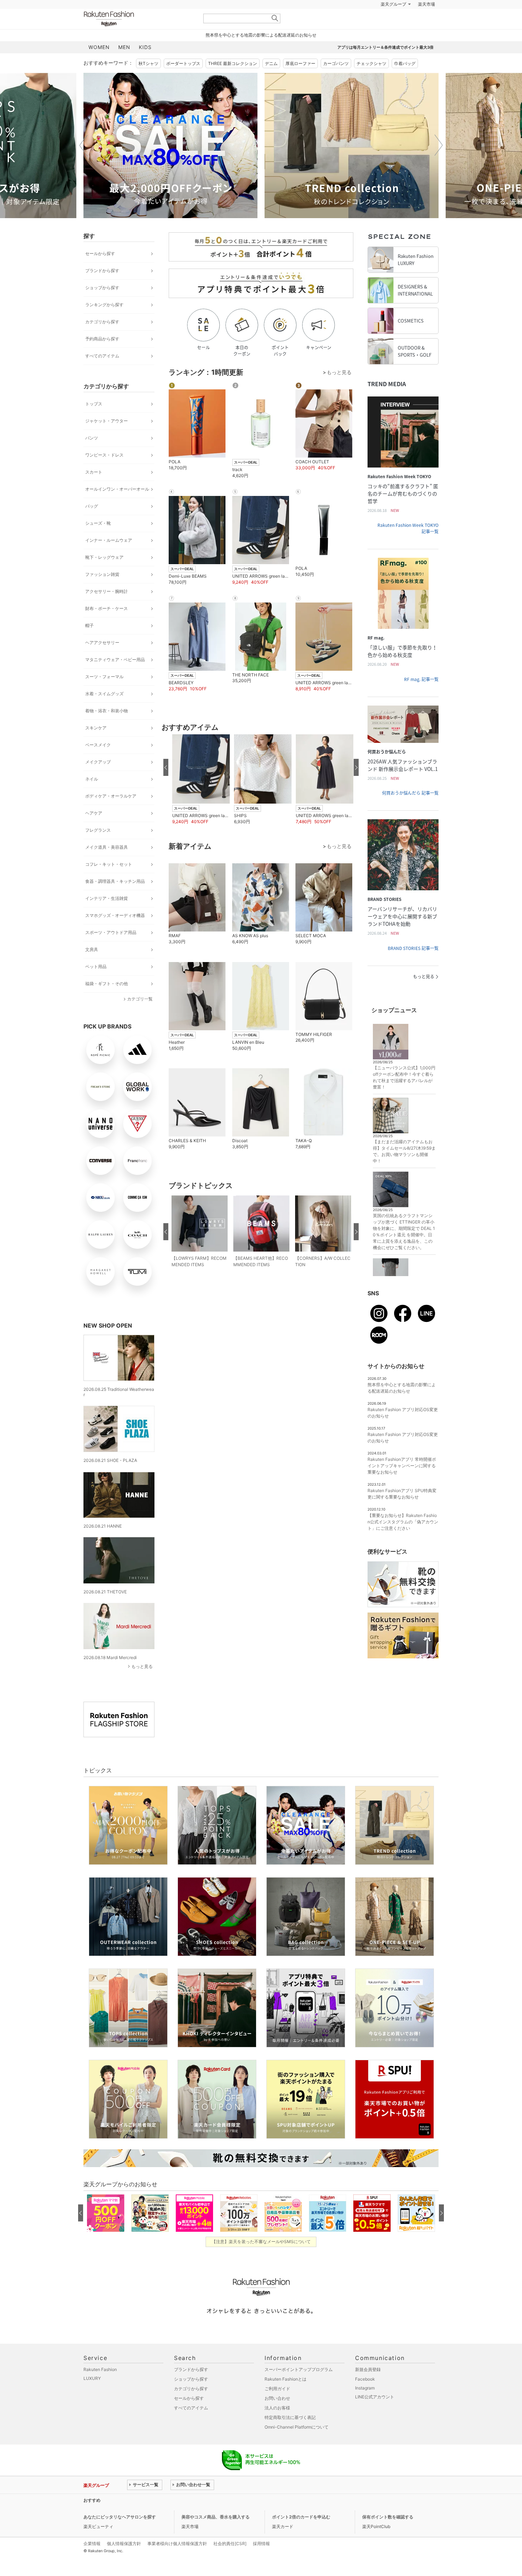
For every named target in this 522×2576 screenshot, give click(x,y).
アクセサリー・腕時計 (107, 591)
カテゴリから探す (102, 322)
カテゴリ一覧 (140, 999)
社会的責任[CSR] (230, 2543)
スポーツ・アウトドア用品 (111, 932)
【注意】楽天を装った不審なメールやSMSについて (261, 2242)
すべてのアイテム (102, 356)
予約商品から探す (102, 339)
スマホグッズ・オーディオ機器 (115, 915)
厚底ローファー (300, 63)
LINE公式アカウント (375, 2397)
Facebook (365, 2379)
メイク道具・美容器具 (107, 847)
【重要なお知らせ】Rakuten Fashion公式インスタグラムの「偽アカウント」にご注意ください (403, 1522)
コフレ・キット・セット (109, 864)
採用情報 (261, 2543)
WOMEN (99, 47)
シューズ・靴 (98, 523)
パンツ (92, 438)
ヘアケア (94, 813)
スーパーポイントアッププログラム (299, 2369)
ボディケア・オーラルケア (111, 796)
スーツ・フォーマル (104, 677)
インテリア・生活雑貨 (107, 898)
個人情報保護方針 (124, 2543)
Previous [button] (83, 145)
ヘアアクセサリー (102, 642)
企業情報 (92, 2543)
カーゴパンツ (336, 63)
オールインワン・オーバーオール (117, 489)
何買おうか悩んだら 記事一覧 (410, 793)
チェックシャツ (371, 63)
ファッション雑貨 (102, 574)
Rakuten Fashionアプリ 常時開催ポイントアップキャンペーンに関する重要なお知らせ (402, 1466)
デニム (271, 63)
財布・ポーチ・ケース (107, 608)
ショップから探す (102, 288)
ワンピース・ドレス (104, 455)
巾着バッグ (405, 63)
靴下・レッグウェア (104, 557)
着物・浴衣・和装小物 (107, 711)
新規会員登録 (368, 2369)
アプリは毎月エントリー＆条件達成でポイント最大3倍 (385, 47)
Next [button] (439, 145)
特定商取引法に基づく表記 (290, 2417)
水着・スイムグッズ (104, 694)
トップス (94, 404)
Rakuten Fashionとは (286, 2379)
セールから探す (100, 253)
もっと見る (142, 1666)
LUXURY (92, 2378)
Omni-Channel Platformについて (297, 2427)
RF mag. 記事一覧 (421, 679)
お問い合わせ (277, 2398)
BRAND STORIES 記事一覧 (413, 948)
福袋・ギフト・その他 (107, 984)
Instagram (365, 2388)
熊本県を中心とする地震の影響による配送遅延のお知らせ (261, 35)
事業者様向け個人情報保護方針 (177, 2543)
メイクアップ (98, 762)
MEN (124, 47)
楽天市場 (426, 4)
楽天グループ (393, 4)
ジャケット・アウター (107, 421)
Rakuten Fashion (138, 19)
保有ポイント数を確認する (388, 2517)
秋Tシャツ (148, 63)
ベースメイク (98, 745)
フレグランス (98, 830)
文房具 (92, 949)
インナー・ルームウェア (109, 540)
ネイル (92, 779)
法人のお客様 (277, 2408)
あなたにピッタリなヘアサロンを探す (120, 2517)
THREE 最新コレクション (233, 63)
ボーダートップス (183, 63)
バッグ (92, 506)
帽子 (89, 625)
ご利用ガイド (277, 2389)
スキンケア (96, 728)
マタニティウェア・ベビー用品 (115, 660)
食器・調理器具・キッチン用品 (115, 881)
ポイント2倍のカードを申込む (301, 2517)
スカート (94, 472)
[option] (170, 145)
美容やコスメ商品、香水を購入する (216, 2517)
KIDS (145, 47)
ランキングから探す (104, 305)
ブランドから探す (102, 271)
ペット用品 (96, 966)
